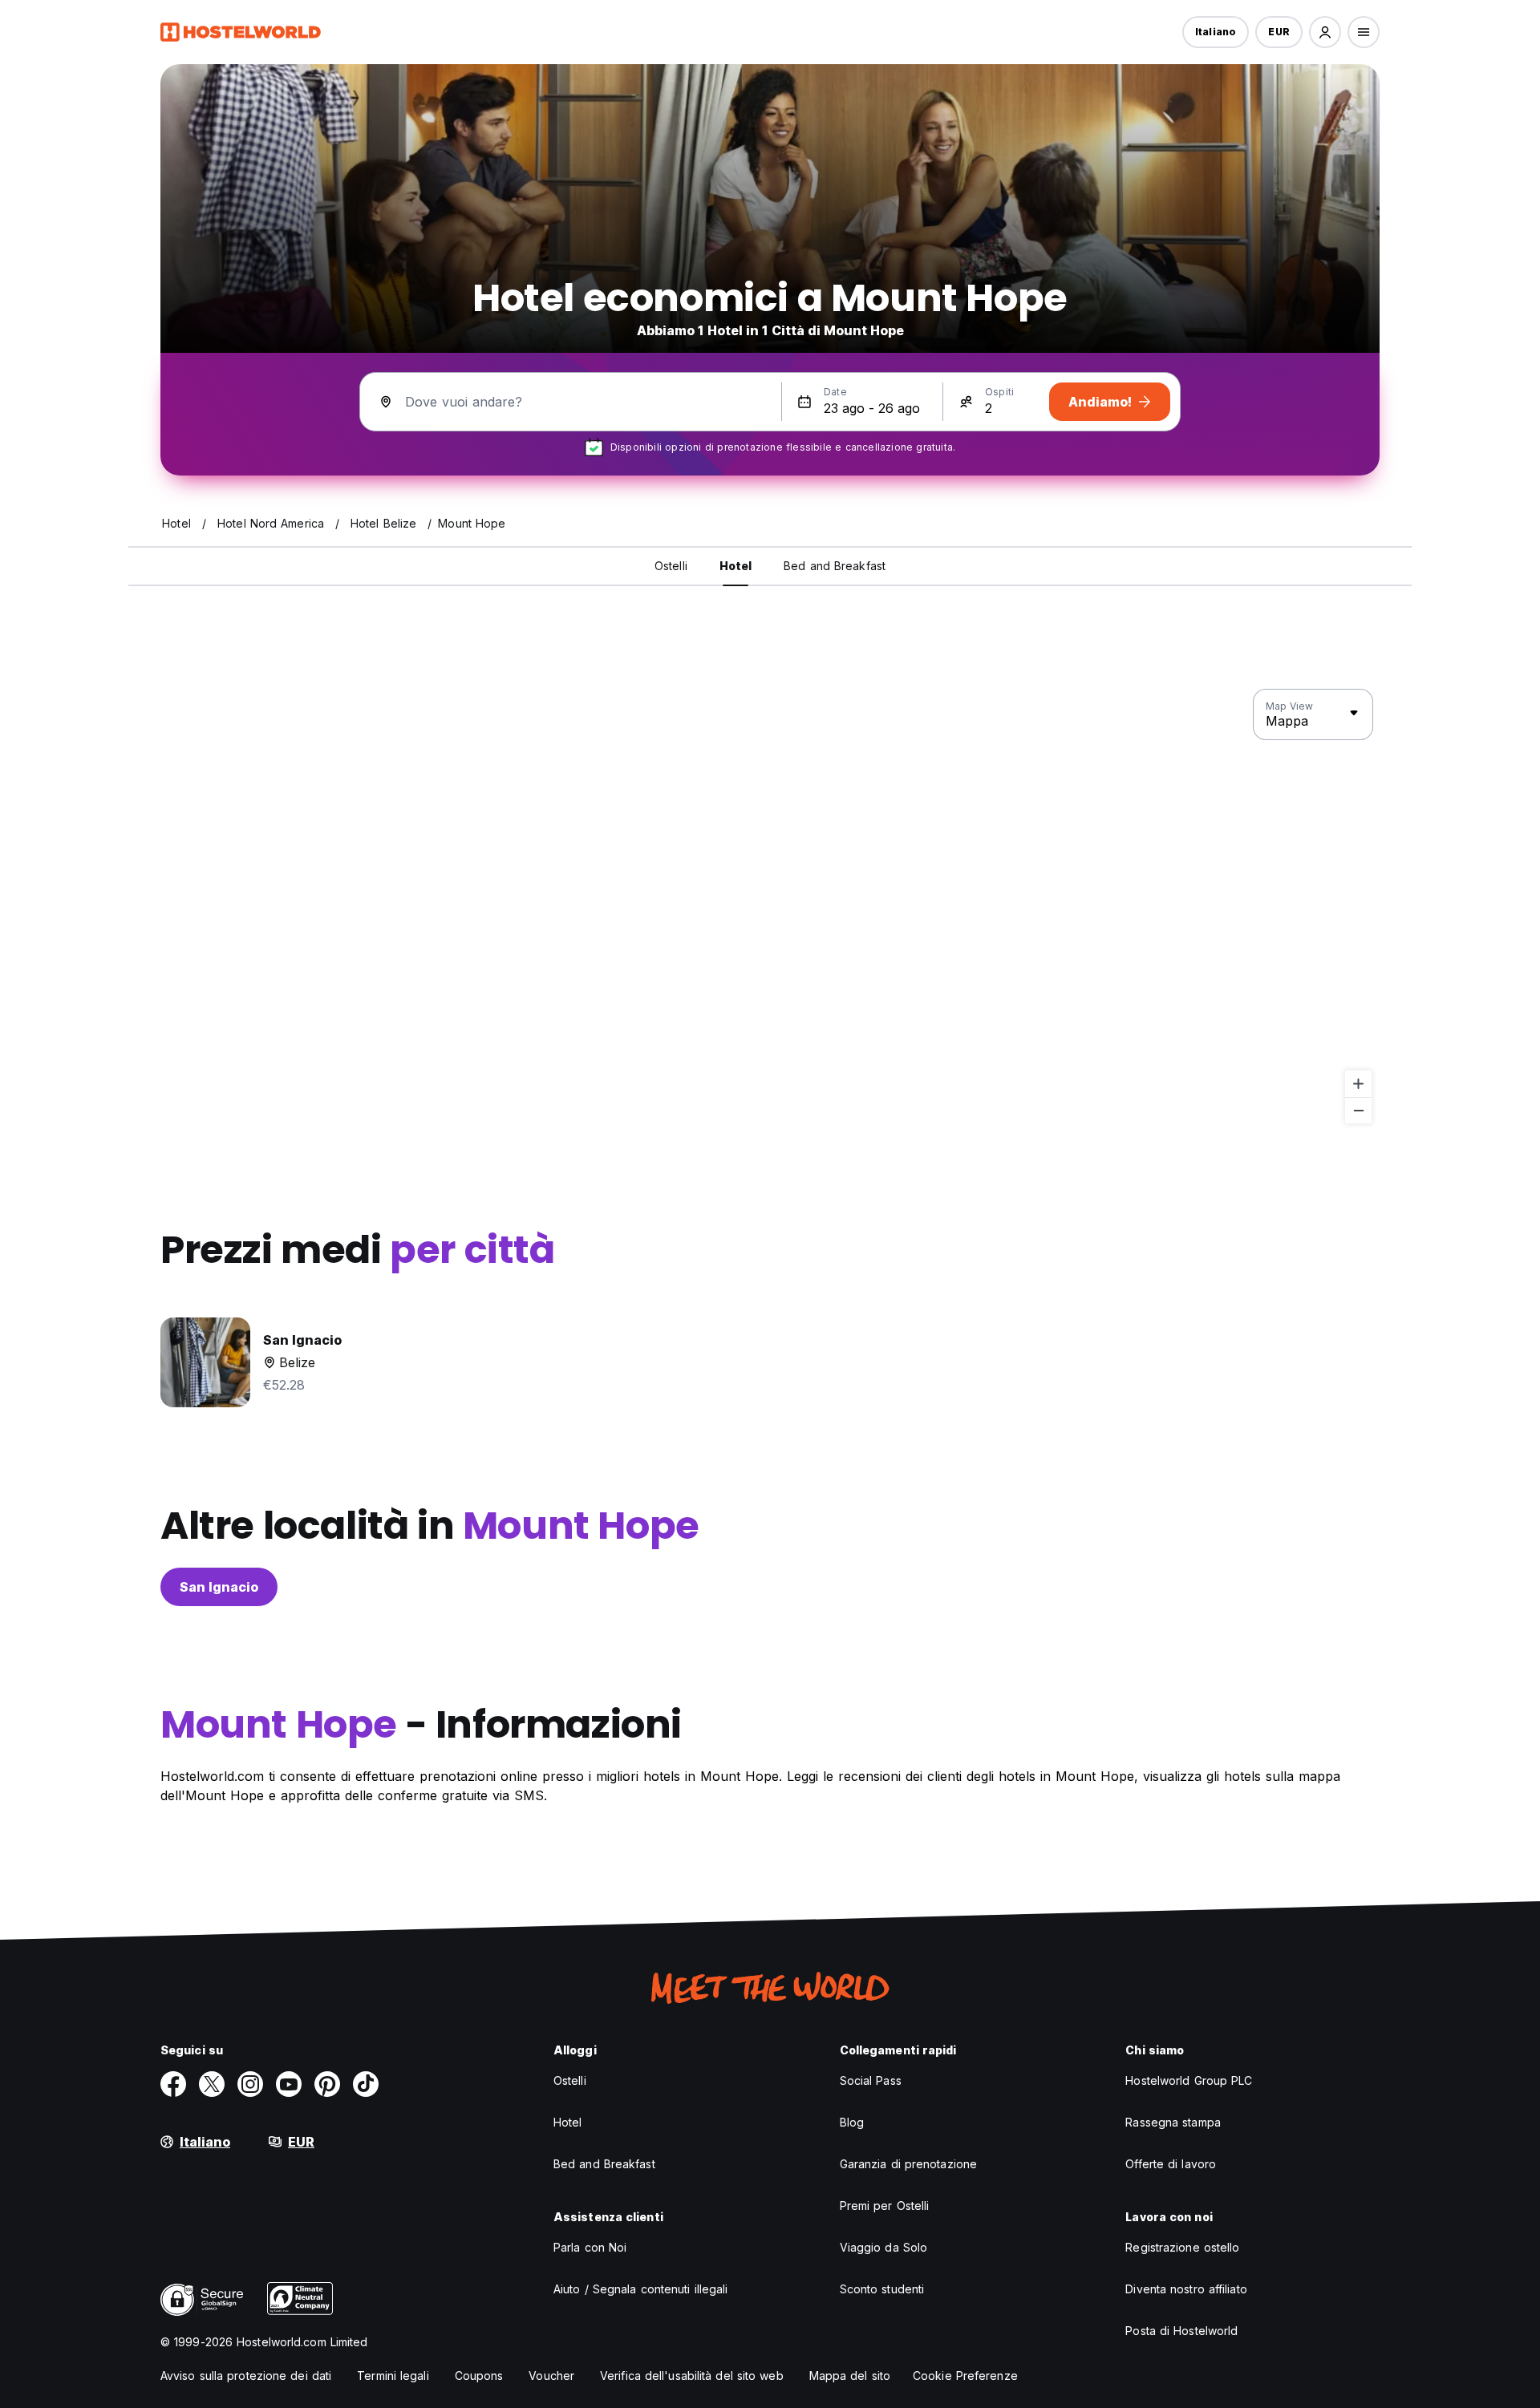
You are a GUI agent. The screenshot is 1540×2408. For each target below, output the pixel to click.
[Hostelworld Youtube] (289, 2084)
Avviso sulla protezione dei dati (246, 2376)
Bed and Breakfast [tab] (835, 566)
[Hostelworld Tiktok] (366, 2084)
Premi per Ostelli (885, 2206)
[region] (770, 907)
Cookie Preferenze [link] (965, 2376)
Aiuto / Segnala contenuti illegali (640, 2289)
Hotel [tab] (736, 566)
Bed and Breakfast (604, 2164)
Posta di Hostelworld (1181, 2331)
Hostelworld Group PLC (1189, 2080)
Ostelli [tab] (671, 566)
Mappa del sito (850, 2376)
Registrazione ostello (1182, 2247)
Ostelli (570, 2080)
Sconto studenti (882, 2289)
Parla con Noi (590, 2247)
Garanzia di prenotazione (908, 2164)
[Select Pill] (1325, 32)
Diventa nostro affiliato (1186, 2289)
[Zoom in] (1358, 1084)
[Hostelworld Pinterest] (327, 2084)
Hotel (568, 2122)
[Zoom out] (1358, 1110)
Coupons (479, 2376)
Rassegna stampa (1173, 2122)
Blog (852, 2122)
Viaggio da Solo (884, 2247)
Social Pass (871, 2080)
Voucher (551, 2376)
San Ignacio (219, 1587)
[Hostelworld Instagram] (250, 2084)
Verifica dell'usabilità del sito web (692, 2376)
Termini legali (393, 2376)
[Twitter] (212, 2084)
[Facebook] (173, 2084)
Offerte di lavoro (1171, 2164)
